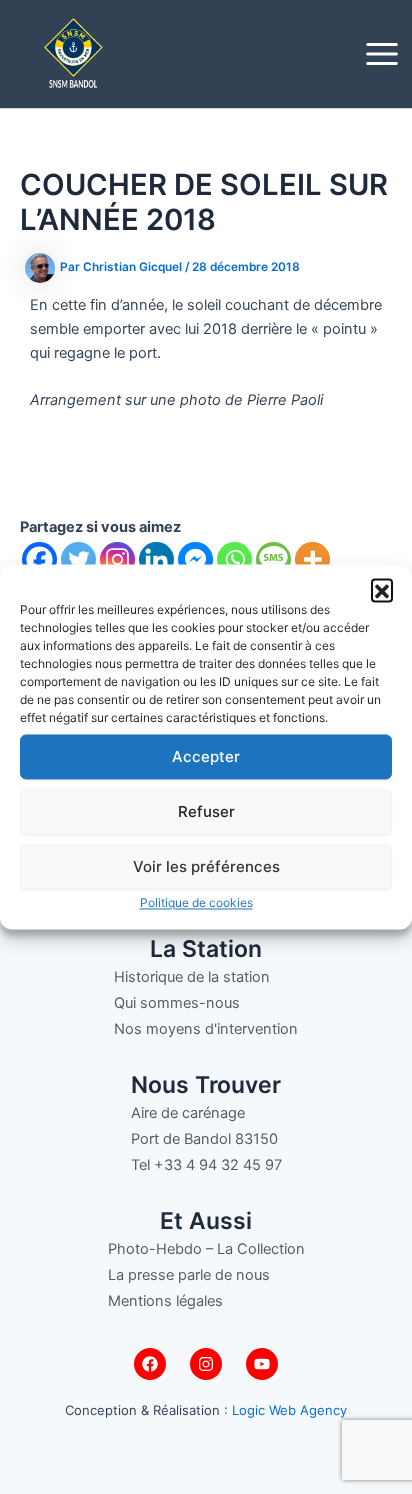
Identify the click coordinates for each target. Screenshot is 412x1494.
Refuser (206, 811)
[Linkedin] (156, 559)
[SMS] (273, 559)
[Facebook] (39, 559)
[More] (312, 559)
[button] (382, 589)
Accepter (206, 756)
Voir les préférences (206, 866)
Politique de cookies (196, 902)
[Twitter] (78, 559)
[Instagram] (117, 559)
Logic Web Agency (289, 1410)
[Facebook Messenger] (195, 559)
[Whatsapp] (234, 559)
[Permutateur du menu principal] (382, 54)
